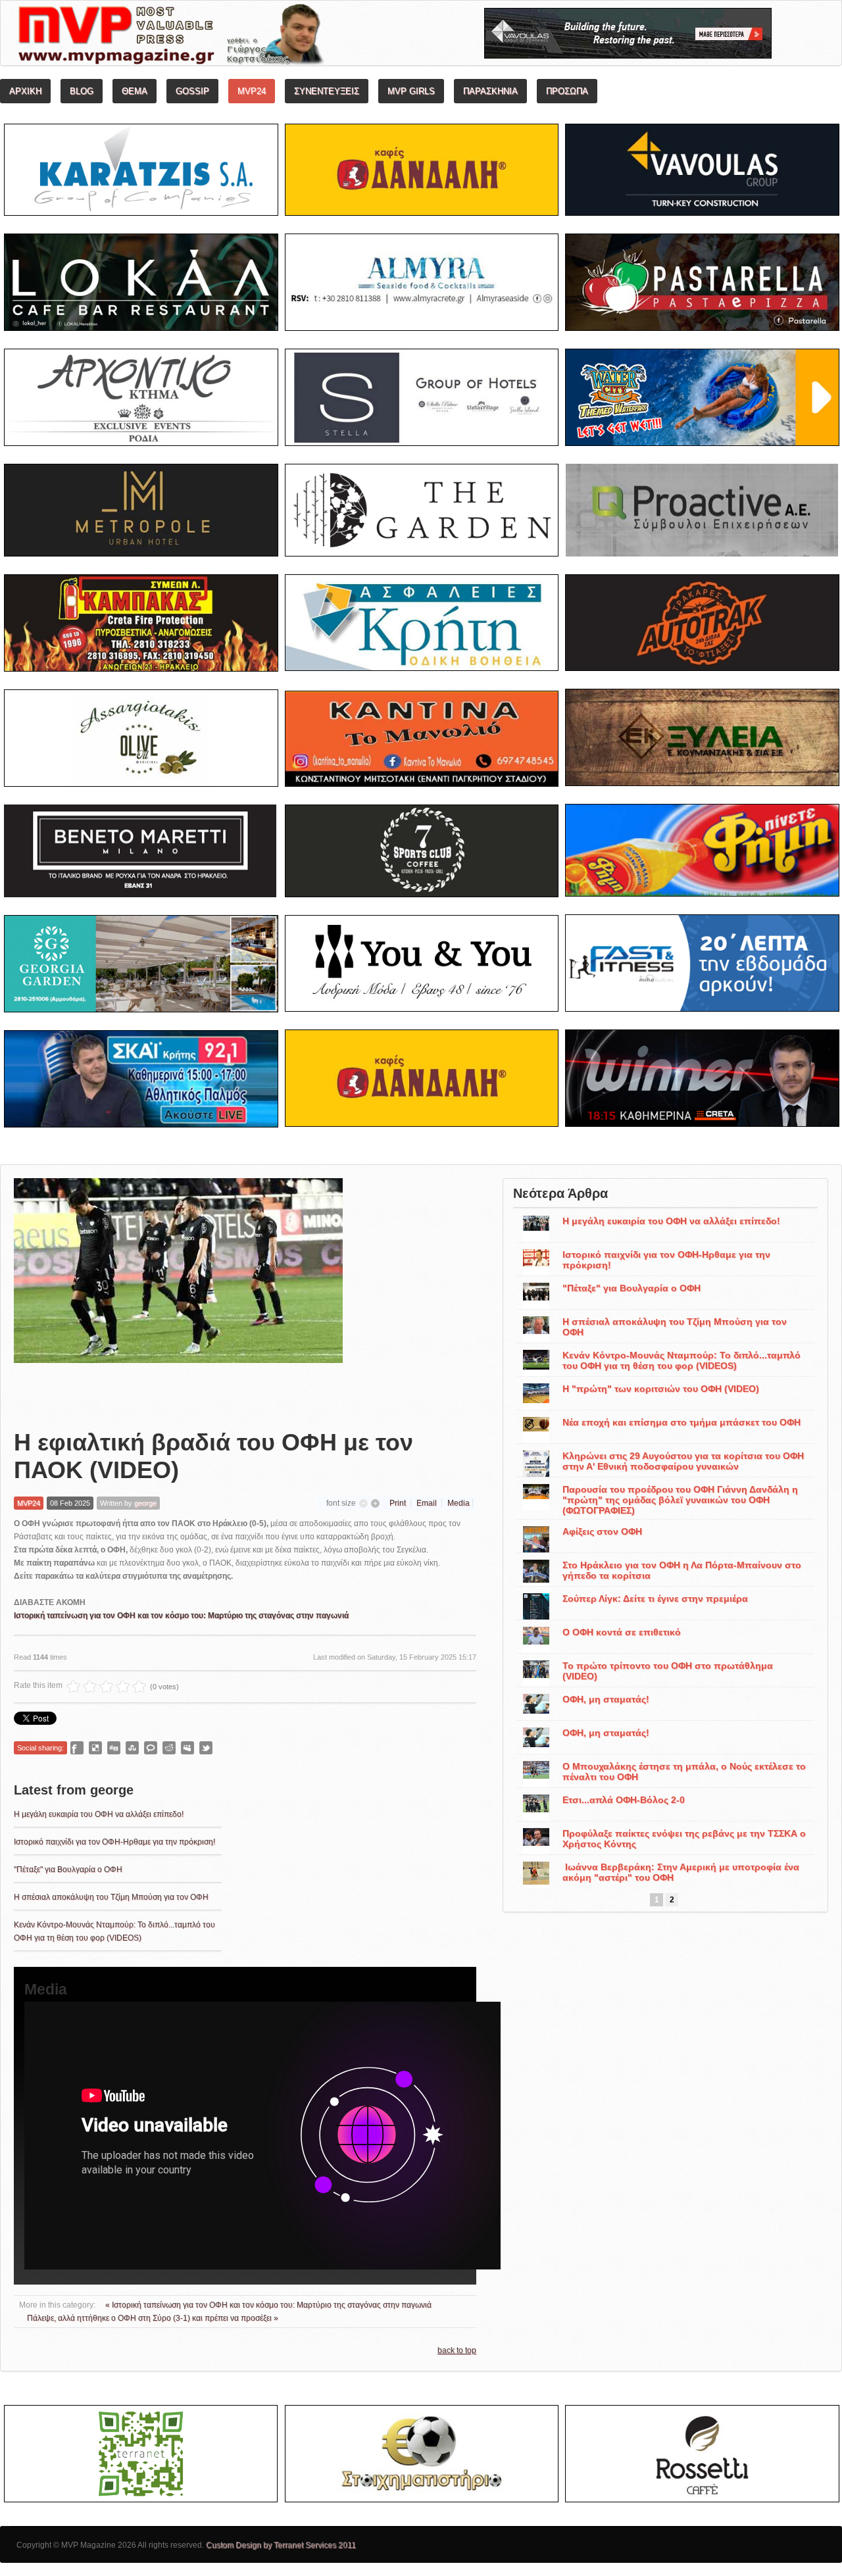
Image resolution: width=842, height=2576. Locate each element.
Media (458, 1503)
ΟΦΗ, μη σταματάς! (606, 1699)
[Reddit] (169, 1748)
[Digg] (114, 1748)
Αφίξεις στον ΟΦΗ (602, 1531)
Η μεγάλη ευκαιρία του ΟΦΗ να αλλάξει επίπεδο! (99, 1814)
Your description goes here (221, 37)
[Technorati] (151, 1748)
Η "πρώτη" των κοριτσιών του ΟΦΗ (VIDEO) (661, 1389)
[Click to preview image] (178, 1293)
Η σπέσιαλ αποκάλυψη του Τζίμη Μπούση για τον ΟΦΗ (111, 1897)
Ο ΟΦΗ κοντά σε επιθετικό (622, 1632)
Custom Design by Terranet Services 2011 (281, 2545)
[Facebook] (77, 1748)
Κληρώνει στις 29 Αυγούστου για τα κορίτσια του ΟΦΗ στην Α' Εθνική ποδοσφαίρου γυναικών (683, 1461)
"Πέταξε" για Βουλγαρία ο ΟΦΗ (68, 1870)
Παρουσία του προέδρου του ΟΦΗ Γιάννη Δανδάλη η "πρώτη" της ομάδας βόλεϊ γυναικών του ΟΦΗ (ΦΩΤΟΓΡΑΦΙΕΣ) (680, 1500)
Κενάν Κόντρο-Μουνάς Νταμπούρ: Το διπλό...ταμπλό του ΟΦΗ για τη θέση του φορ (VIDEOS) (681, 1360)
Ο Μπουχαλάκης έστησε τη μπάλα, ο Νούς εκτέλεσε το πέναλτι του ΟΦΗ (684, 1771)
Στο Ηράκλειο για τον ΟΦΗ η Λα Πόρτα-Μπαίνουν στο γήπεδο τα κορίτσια (682, 1570)
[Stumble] (132, 1748)
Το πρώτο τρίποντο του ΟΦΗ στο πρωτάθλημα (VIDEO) (668, 1671)
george (145, 1503)
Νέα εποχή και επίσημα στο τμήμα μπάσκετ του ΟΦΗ (681, 1422)
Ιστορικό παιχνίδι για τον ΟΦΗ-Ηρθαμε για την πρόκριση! (114, 1842)
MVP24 (29, 1503)
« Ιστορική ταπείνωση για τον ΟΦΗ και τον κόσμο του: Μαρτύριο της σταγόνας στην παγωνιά (268, 2305)
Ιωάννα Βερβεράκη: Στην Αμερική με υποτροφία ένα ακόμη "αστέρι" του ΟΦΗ (681, 1872)
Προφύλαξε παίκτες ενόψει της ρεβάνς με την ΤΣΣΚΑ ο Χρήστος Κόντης (684, 1839)
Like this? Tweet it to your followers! (206, 1748)
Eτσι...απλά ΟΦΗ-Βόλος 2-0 (624, 1800)
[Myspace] (187, 1748)
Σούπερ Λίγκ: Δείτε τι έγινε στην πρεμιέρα (655, 1598)
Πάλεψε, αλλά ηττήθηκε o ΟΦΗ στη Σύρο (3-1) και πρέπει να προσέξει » (153, 2318)
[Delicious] (95, 1748)
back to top (457, 2350)
